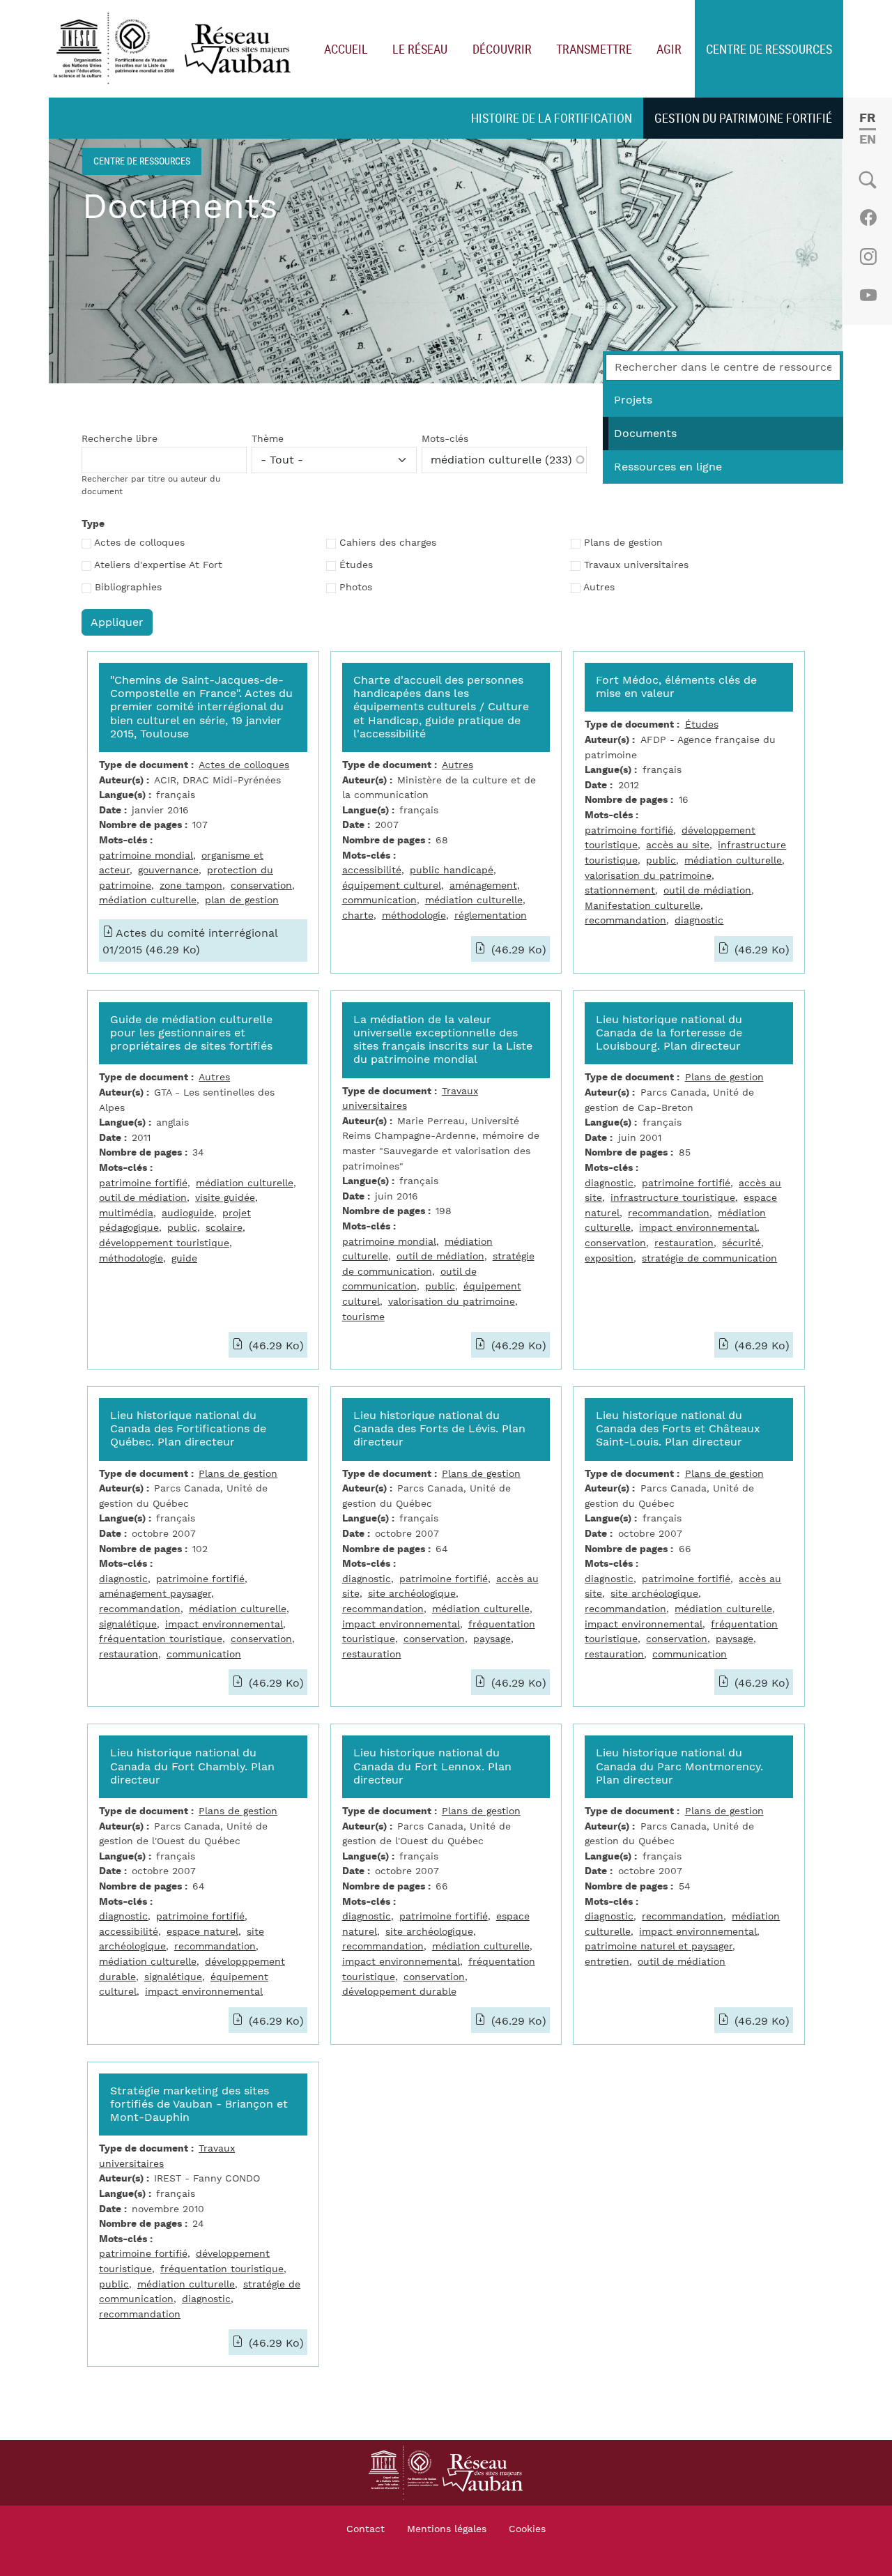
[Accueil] (175, 49)
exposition (609, 1258)
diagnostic (699, 920)
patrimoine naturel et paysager (659, 1946)
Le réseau (420, 49)
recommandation (625, 920)
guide (184, 1258)
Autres (599, 588)
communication (379, 900)
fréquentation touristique (161, 1639)
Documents (645, 434)
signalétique (128, 1624)
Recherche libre (120, 439)
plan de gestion (242, 900)
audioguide (188, 1213)
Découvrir (502, 49)
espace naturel (202, 1932)
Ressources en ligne (668, 467)
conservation (261, 886)
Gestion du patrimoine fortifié (743, 118)
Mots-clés (445, 439)
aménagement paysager (155, 1594)
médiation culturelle (148, 900)
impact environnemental (698, 1228)
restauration (684, 1243)
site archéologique (412, 1594)
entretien (607, 1962)
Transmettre (594, 49)
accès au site (678, 845)
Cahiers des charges (388, 543)
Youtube (868, 296)
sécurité (741, 1243)
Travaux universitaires (636, 565)
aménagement (483, 886)
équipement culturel (392, 886)
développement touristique (164, 1243)
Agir (669, 49)
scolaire (224, 1228)
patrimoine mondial (146, 856)
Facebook (868, 217)
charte (358, 915)
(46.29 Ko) (517, 950)
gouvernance (168, 870)
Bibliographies (128, 588)
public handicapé (452, 870)
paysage (492, 1639)
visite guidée (225, 1198)
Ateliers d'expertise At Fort (158, 565)
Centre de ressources (769, 49)
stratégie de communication (709, 1258)
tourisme (363, 1317)
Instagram (868, 256)
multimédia (126, 1213)
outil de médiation (707, 890)
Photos (356, 588)
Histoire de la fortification (552, 118)
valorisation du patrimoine (648, 876)
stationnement (620, 890)
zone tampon (191, 886)
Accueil (346, 49)
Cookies (527, 2529)
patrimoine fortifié (629, 830)
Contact (366, 2529)
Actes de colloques (139, 543)
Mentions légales (447, 2529)
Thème (268, 439)
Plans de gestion (623, 543)
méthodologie (414, 915)
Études (356, 565)
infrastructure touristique (673, 1198)
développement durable (399, 1992)
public (661, 860)
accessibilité (372, 870)
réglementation (491, 915)
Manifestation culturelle (643, 906)
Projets (633, 400)
